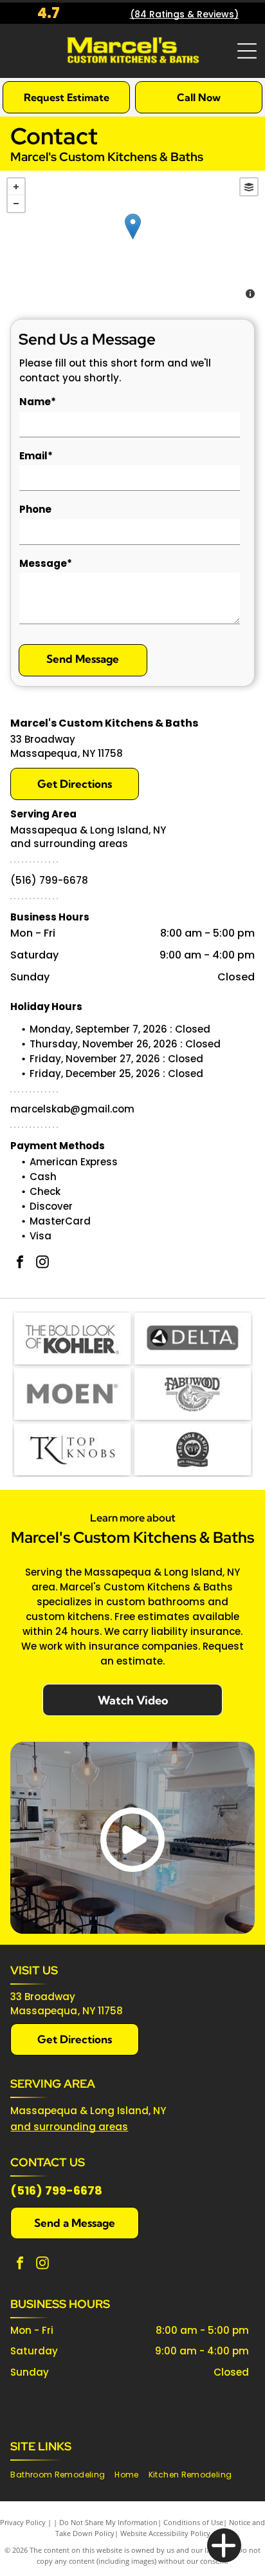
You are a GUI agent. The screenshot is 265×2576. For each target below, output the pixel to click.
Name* (38, 402)
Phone (35, 509)
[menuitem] (62, 2475)
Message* (46, 563)
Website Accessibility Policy (165, 2533)
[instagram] (42, 1264)
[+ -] (132, 240)
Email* (36, 456)
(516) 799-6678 (49, 880)
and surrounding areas (69, 2127)
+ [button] (16, 187)
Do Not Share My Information (108, 2522)
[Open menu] (247, 51)
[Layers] (249, 187)
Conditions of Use (193, 2522)
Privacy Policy (23, 2522)
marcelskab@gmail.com (72, 1109)
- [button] (16, 204)
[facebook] (20, 1264)
